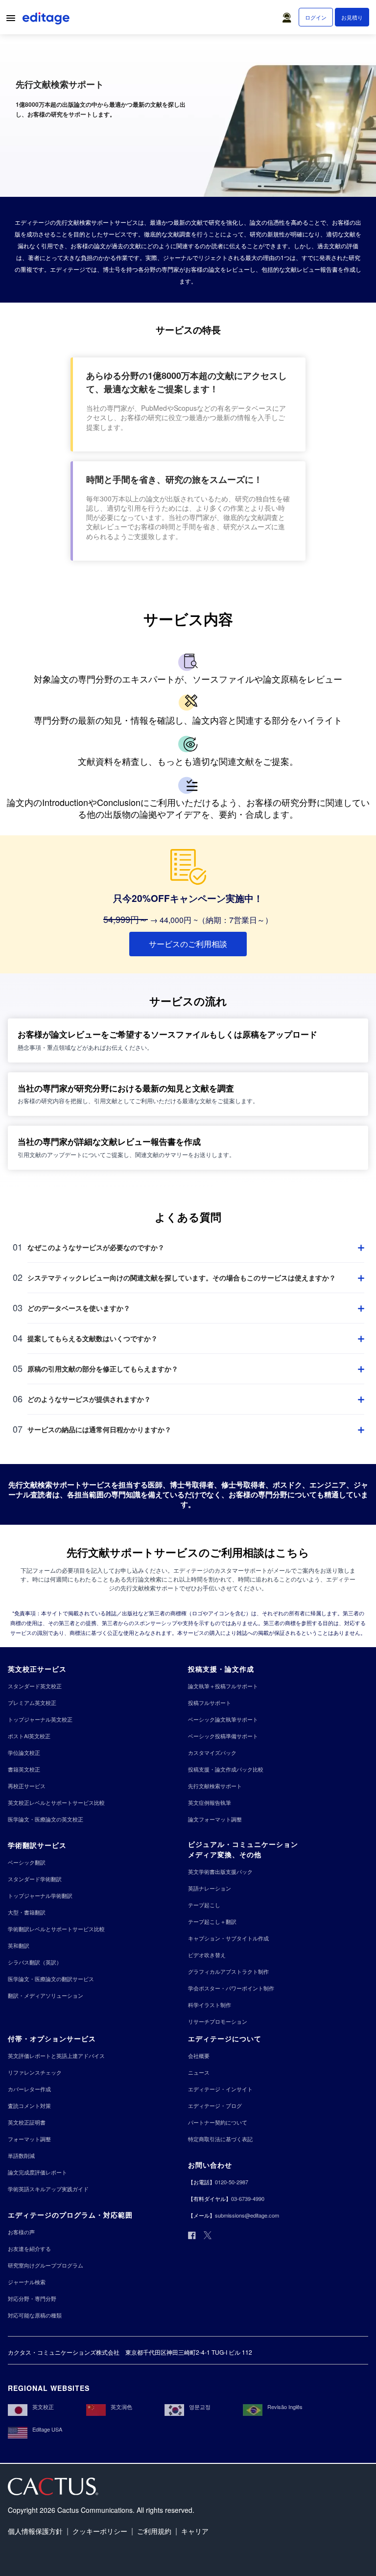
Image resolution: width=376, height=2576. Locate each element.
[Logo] (47, 20)
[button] (289, 15)
